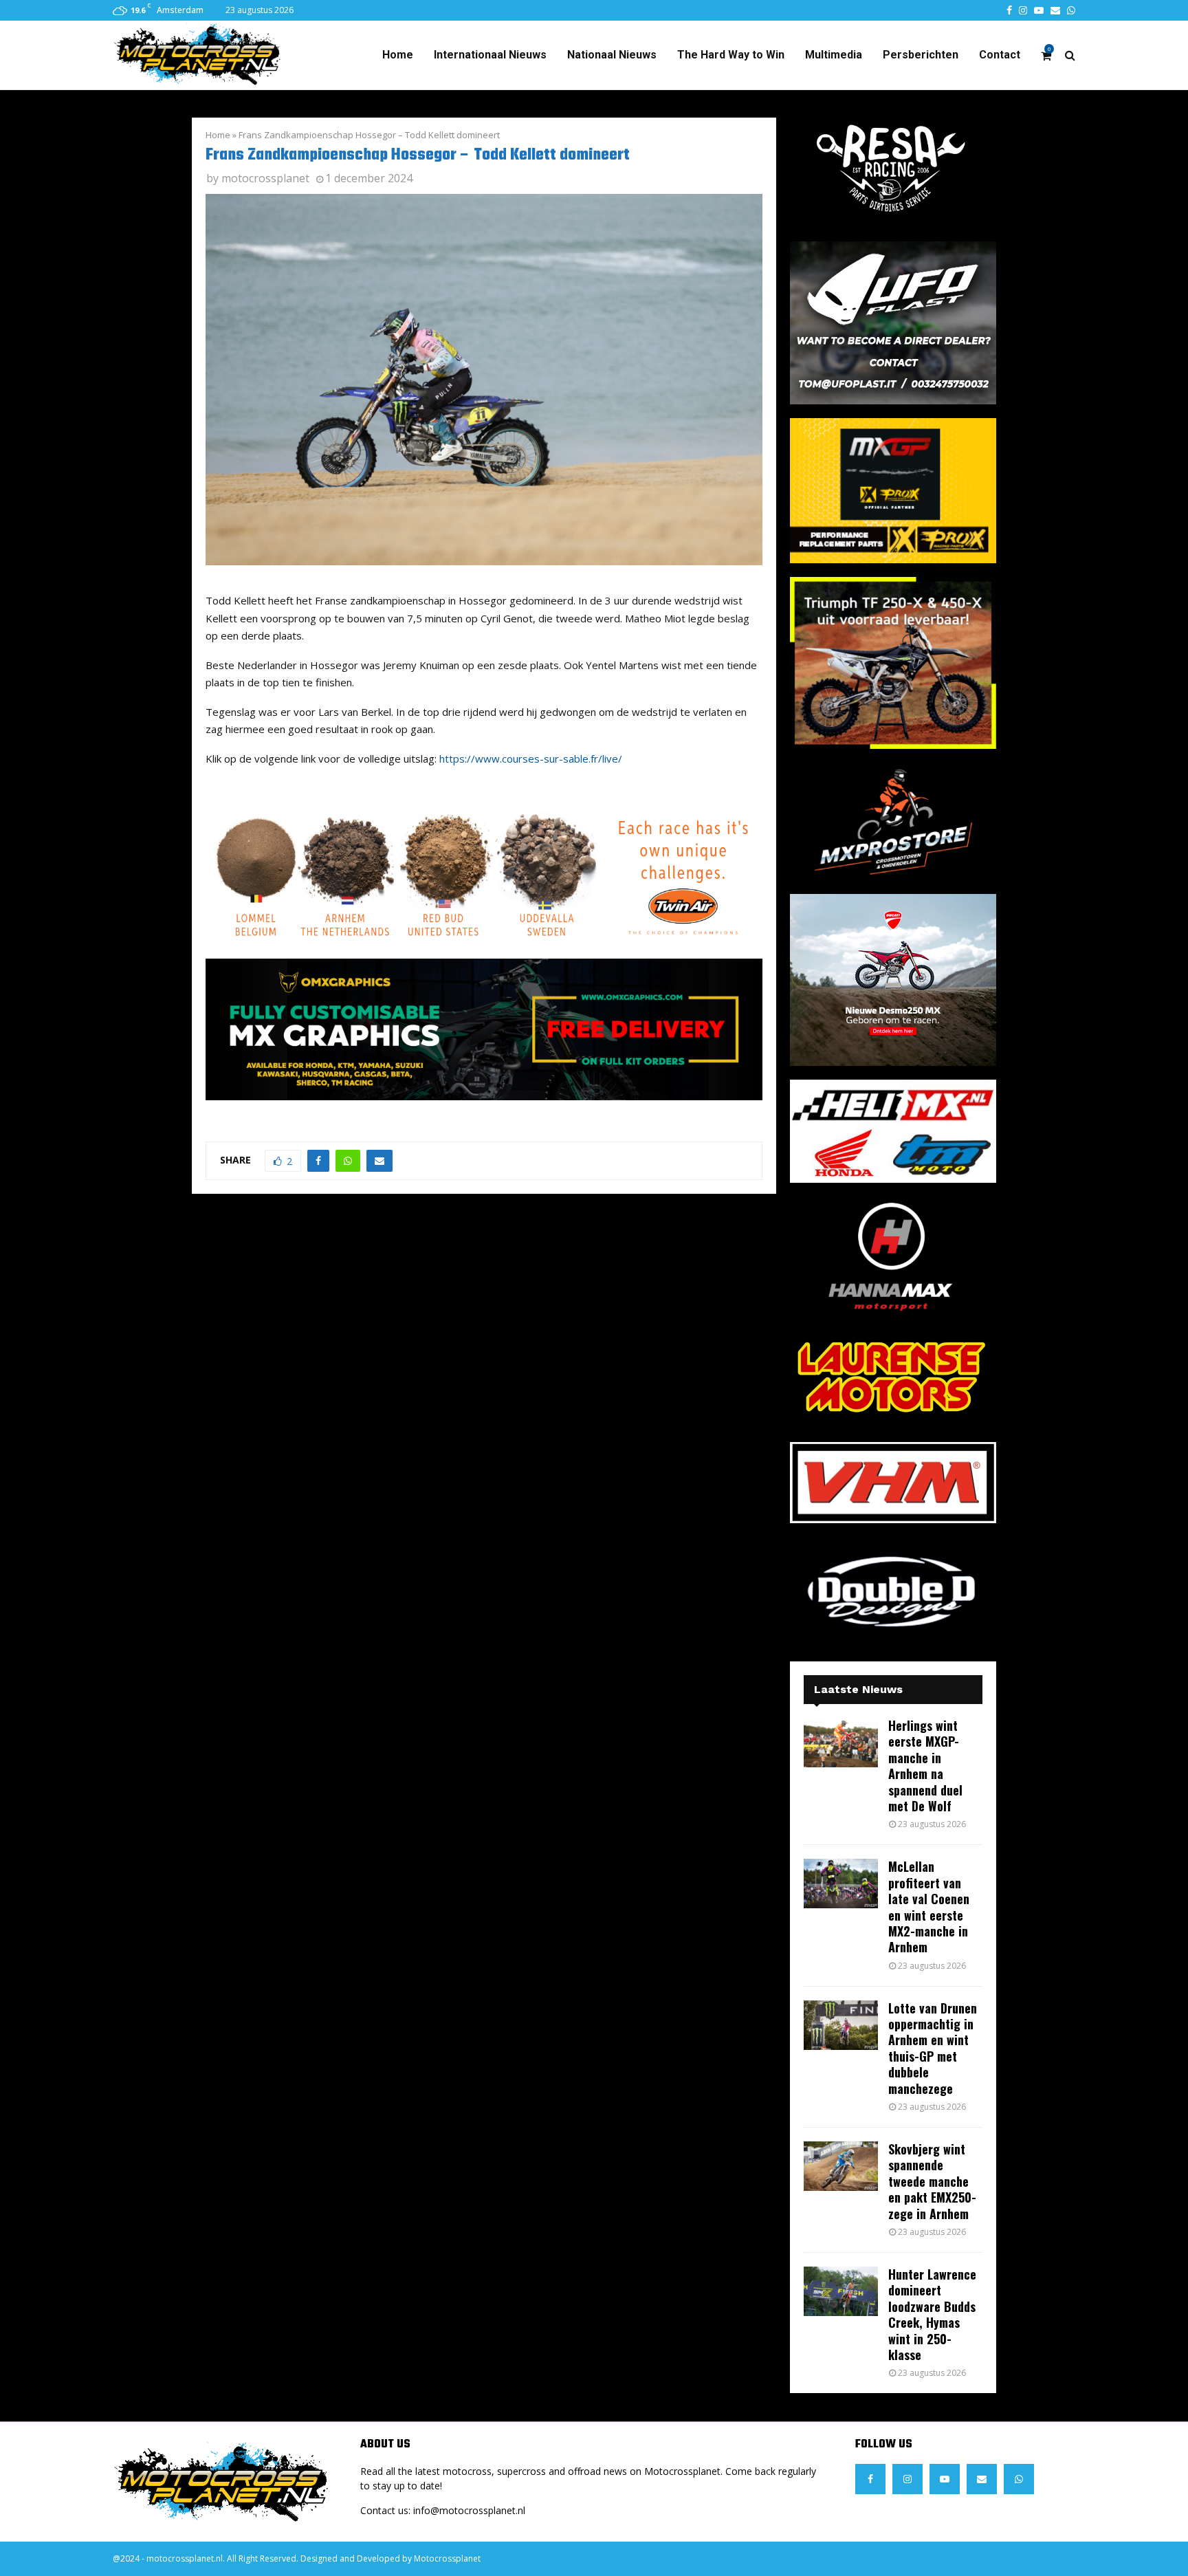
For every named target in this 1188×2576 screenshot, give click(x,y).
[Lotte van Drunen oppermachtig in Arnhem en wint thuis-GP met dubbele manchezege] (841, 2025)
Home (398, 55)
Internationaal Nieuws (490, 55)
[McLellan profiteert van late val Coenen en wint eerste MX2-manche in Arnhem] (841, 1884)
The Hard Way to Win (731, 55)
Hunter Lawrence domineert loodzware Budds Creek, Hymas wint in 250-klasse (932, 2314)
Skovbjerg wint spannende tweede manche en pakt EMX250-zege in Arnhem (932, 2181)
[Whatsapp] (1019, 2479)
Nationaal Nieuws (612, 55)
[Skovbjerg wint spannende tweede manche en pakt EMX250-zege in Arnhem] (841, 2166)
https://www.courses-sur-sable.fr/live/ (531, 758)
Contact (1000, 55)
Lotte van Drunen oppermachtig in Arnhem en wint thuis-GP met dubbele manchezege (933, 2048)
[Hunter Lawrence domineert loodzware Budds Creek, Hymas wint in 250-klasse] (841, 2291)
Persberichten (921, 55)
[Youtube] (945, 2479)
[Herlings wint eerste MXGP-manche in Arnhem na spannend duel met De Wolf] (841, 1743)
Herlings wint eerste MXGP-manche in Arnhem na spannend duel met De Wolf (925, 1766)
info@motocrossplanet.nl (469, 2510)
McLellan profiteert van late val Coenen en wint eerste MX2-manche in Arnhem (929, 1907)
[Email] (982, 2479)
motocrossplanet (265, 178)
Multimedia (834, 55)
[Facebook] (870, 2479)
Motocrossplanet (447, 2558)
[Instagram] (907, 2479)
